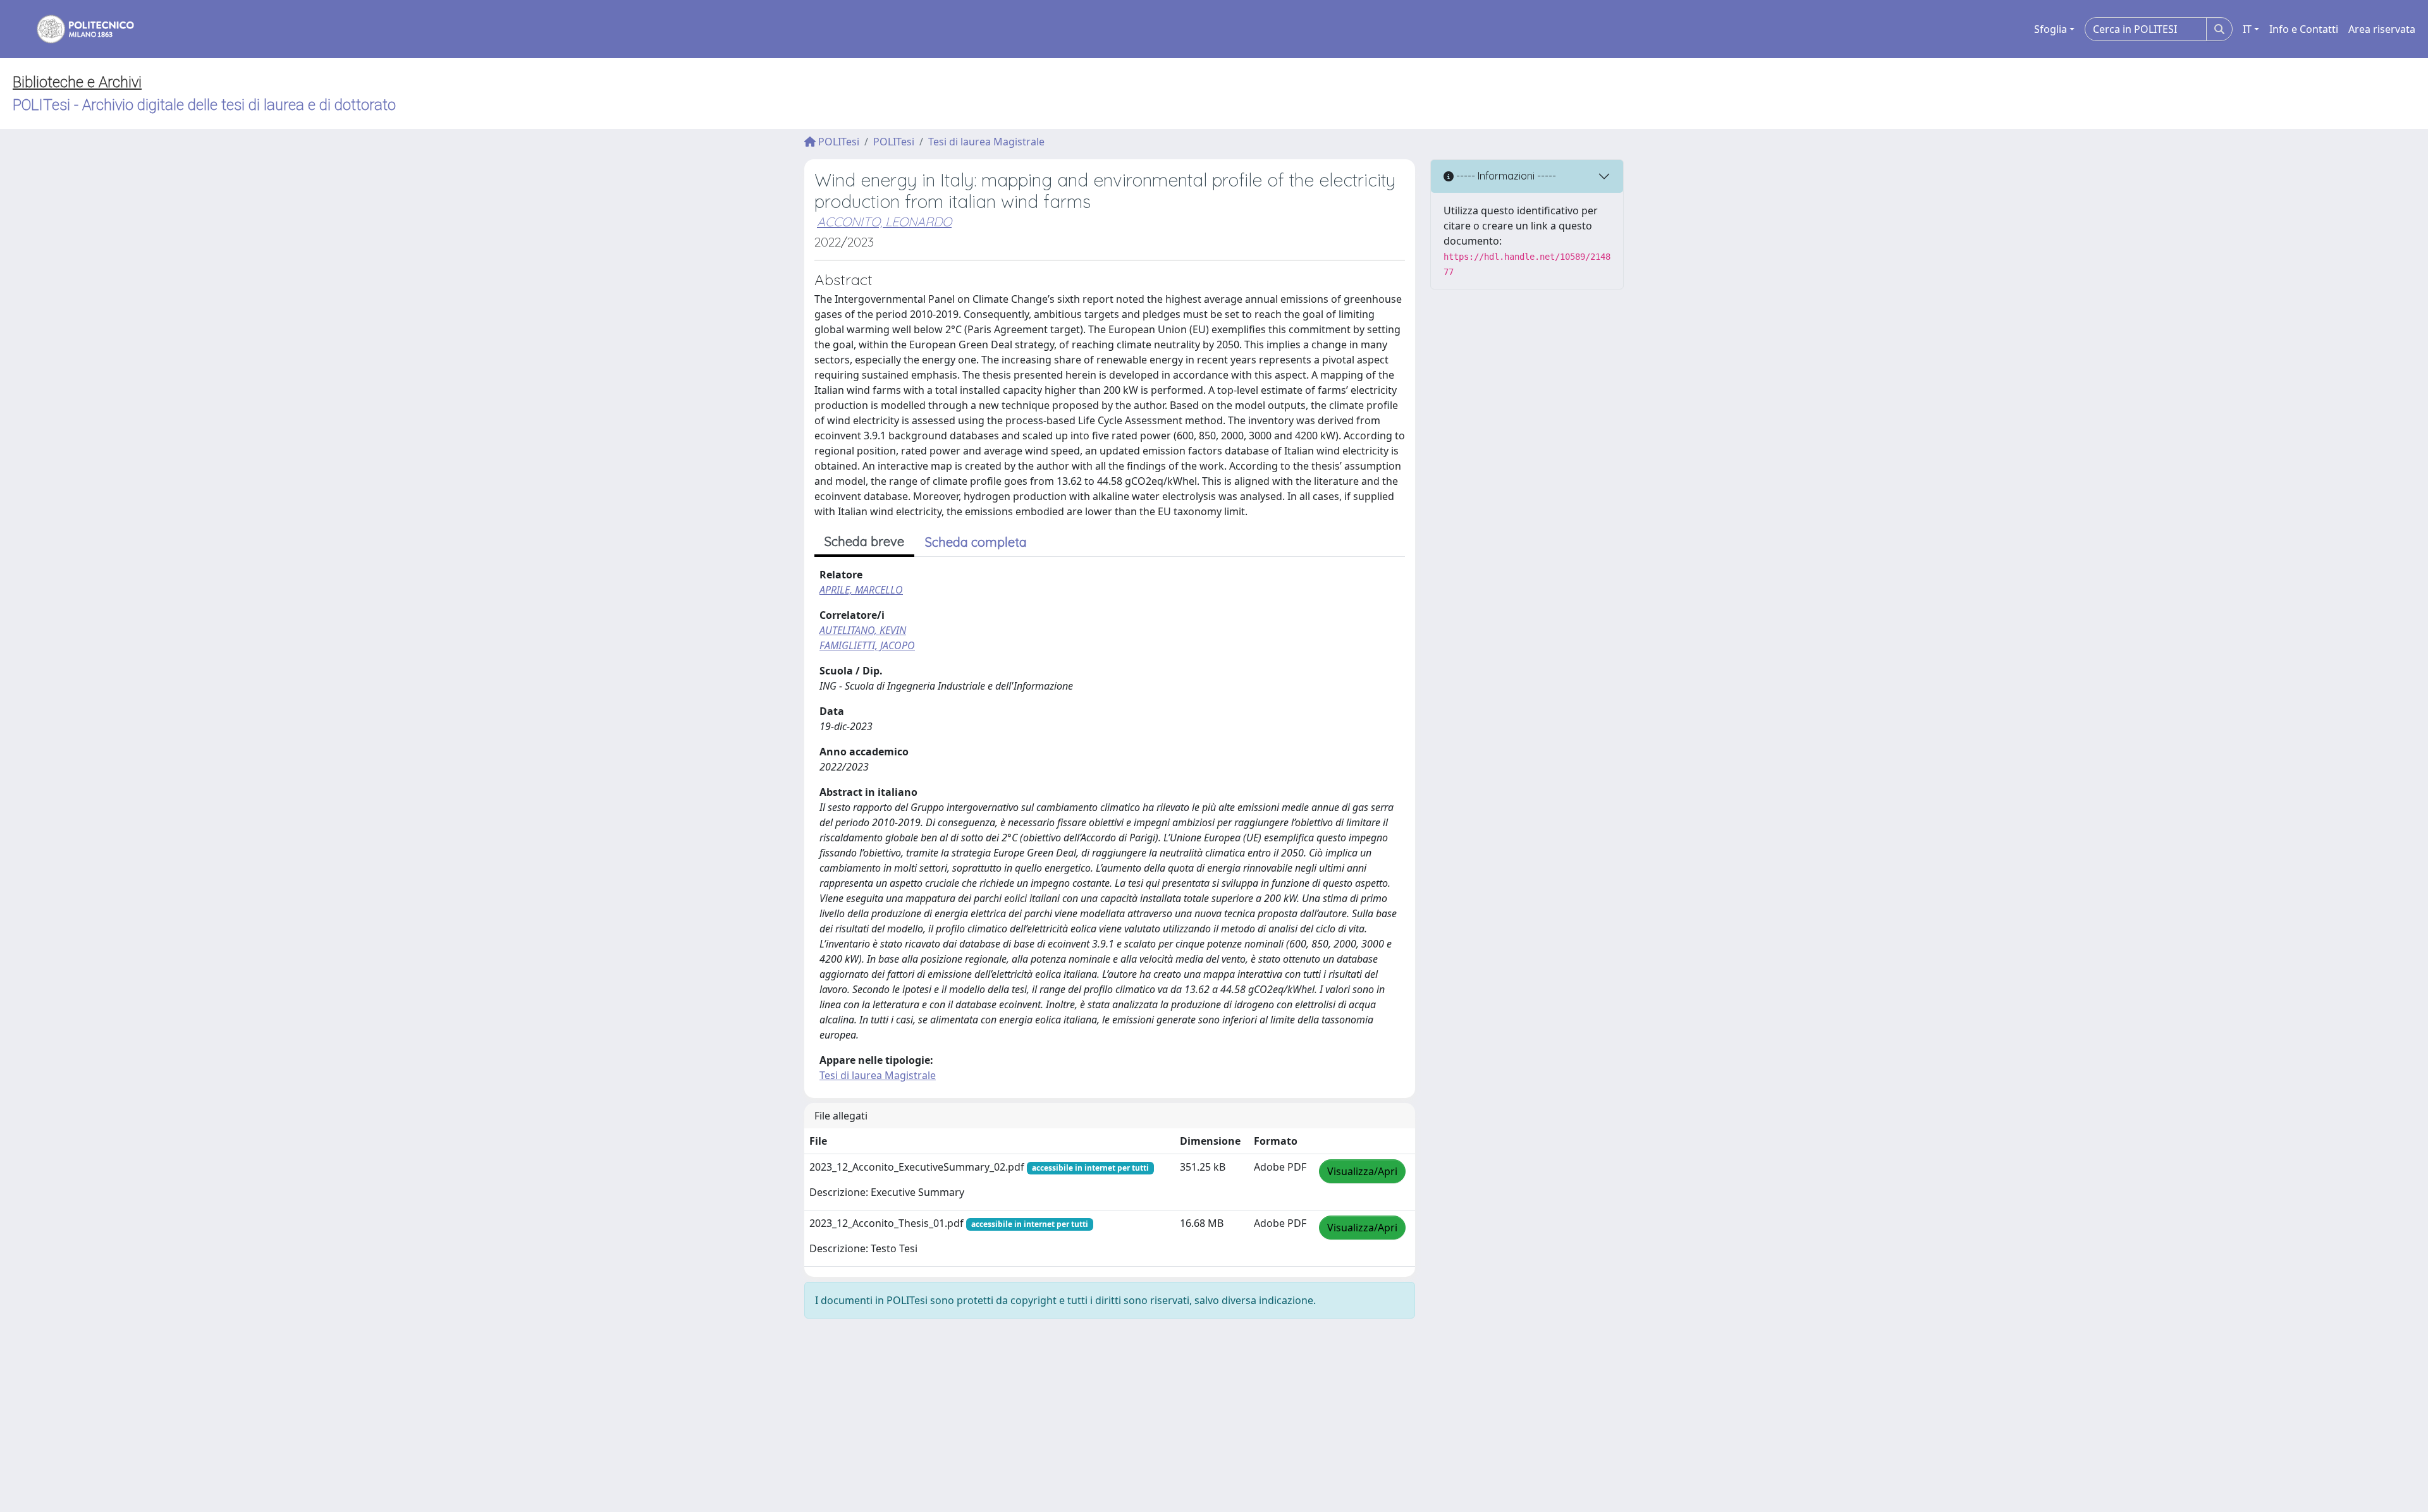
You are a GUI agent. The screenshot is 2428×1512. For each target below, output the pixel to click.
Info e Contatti (2304, 29)
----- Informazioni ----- (1505, 176)
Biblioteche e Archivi (77, 82)
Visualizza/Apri (1362, 1171)
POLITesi (837, 142)
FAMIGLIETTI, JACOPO (867, 645)
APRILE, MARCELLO (861, 590)
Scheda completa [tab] (976, 542)
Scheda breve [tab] (864, 541)
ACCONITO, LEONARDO (884, 222)
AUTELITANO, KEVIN (863, 630)
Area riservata (2382, 29)
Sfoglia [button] (2051, 29)
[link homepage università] (77, 29)
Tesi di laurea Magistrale (986, 142)
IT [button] (2247, 29)
